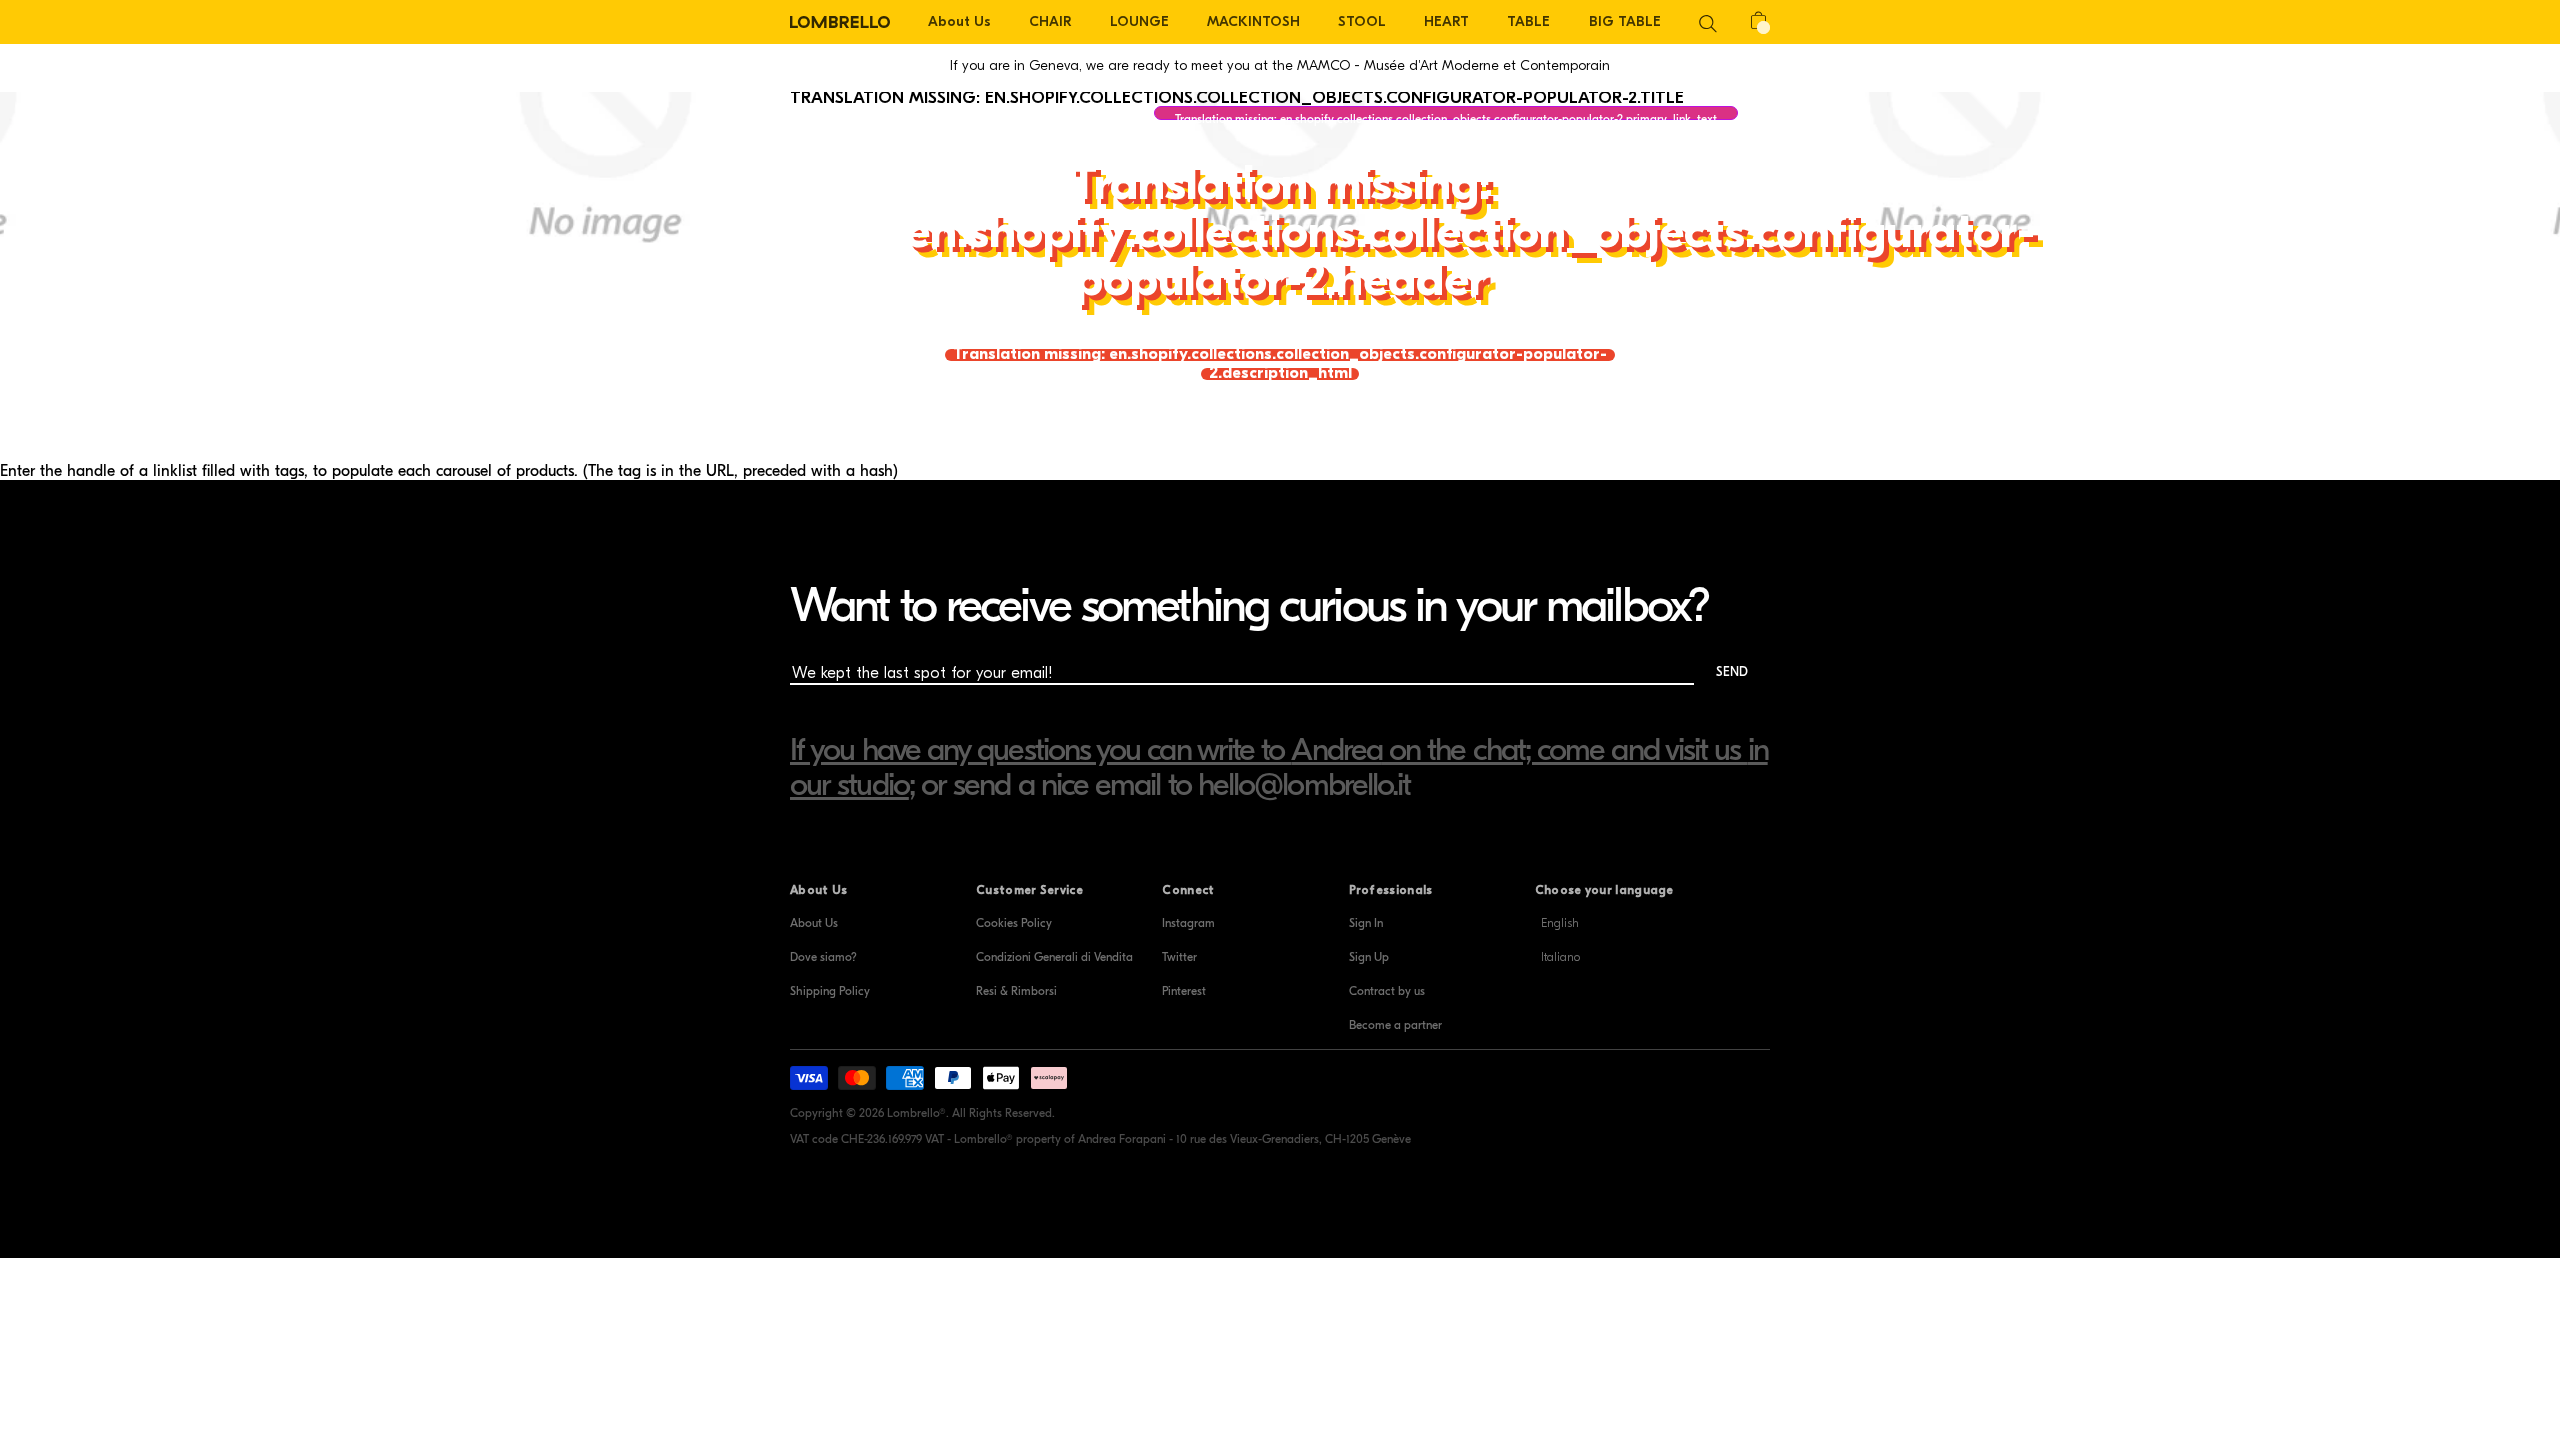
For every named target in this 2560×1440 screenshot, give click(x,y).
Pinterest (1184, 991)
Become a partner (1395, 1025)
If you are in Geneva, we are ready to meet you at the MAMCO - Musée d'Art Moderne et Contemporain (1280, 65)
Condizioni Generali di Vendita (1054, 957)
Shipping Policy (830, 991)
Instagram (1188, 923)
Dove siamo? (823, 957)
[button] (1708, 22)
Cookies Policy (1014, 923)
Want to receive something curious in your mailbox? (1249, 605)
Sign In (1366, 923)
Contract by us (1387, 991)
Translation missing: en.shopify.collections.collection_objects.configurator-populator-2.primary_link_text (1446, 116)
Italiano (1560, 957)
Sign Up (1369, 957)
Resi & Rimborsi (1016, 991)
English (1560, 923)
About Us (814, 923)
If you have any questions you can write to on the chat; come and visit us (1269, 749)
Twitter (1179, 957)
